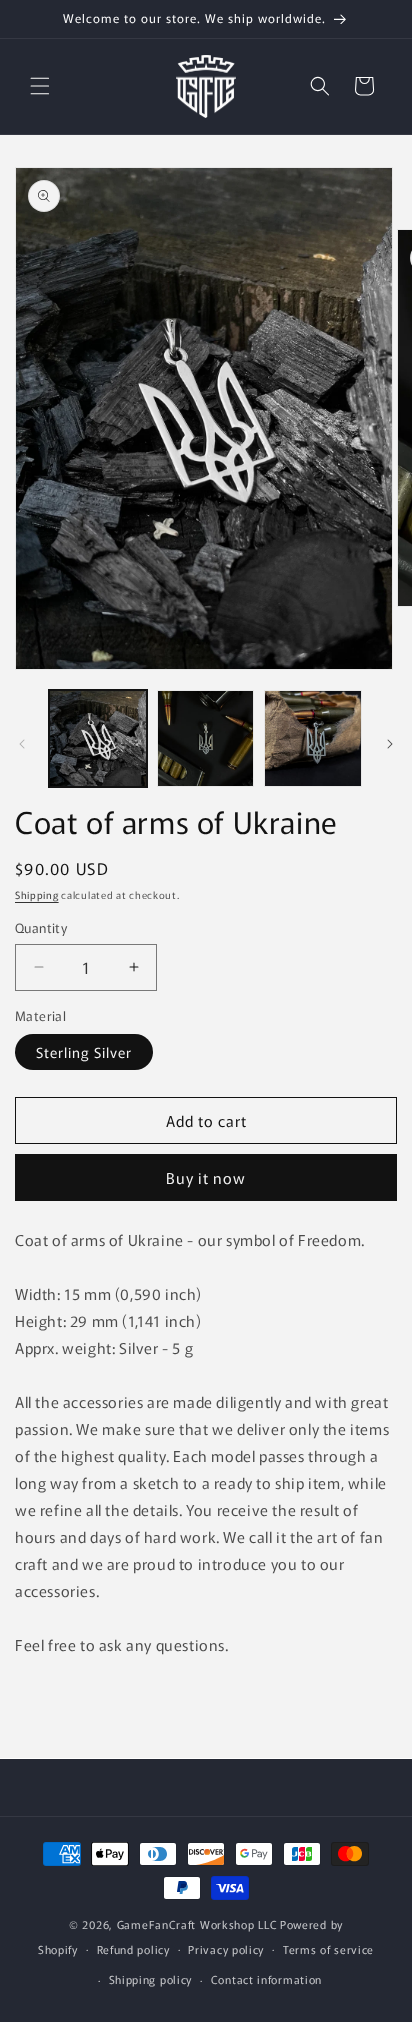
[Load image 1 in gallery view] (98, 739)
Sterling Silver (84, 1052)
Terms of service (328, 1949)
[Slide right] (390, 744)
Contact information (266, 1979)
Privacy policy (226, 1949)
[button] (40, 86)
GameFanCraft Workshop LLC (197, 1924)
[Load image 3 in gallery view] (313, 739)
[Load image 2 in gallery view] (206, 739)
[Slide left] (22, 744)
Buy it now (206, 1177)
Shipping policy (151, 1979)
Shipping (37, 894)
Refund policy (133, 1949)
